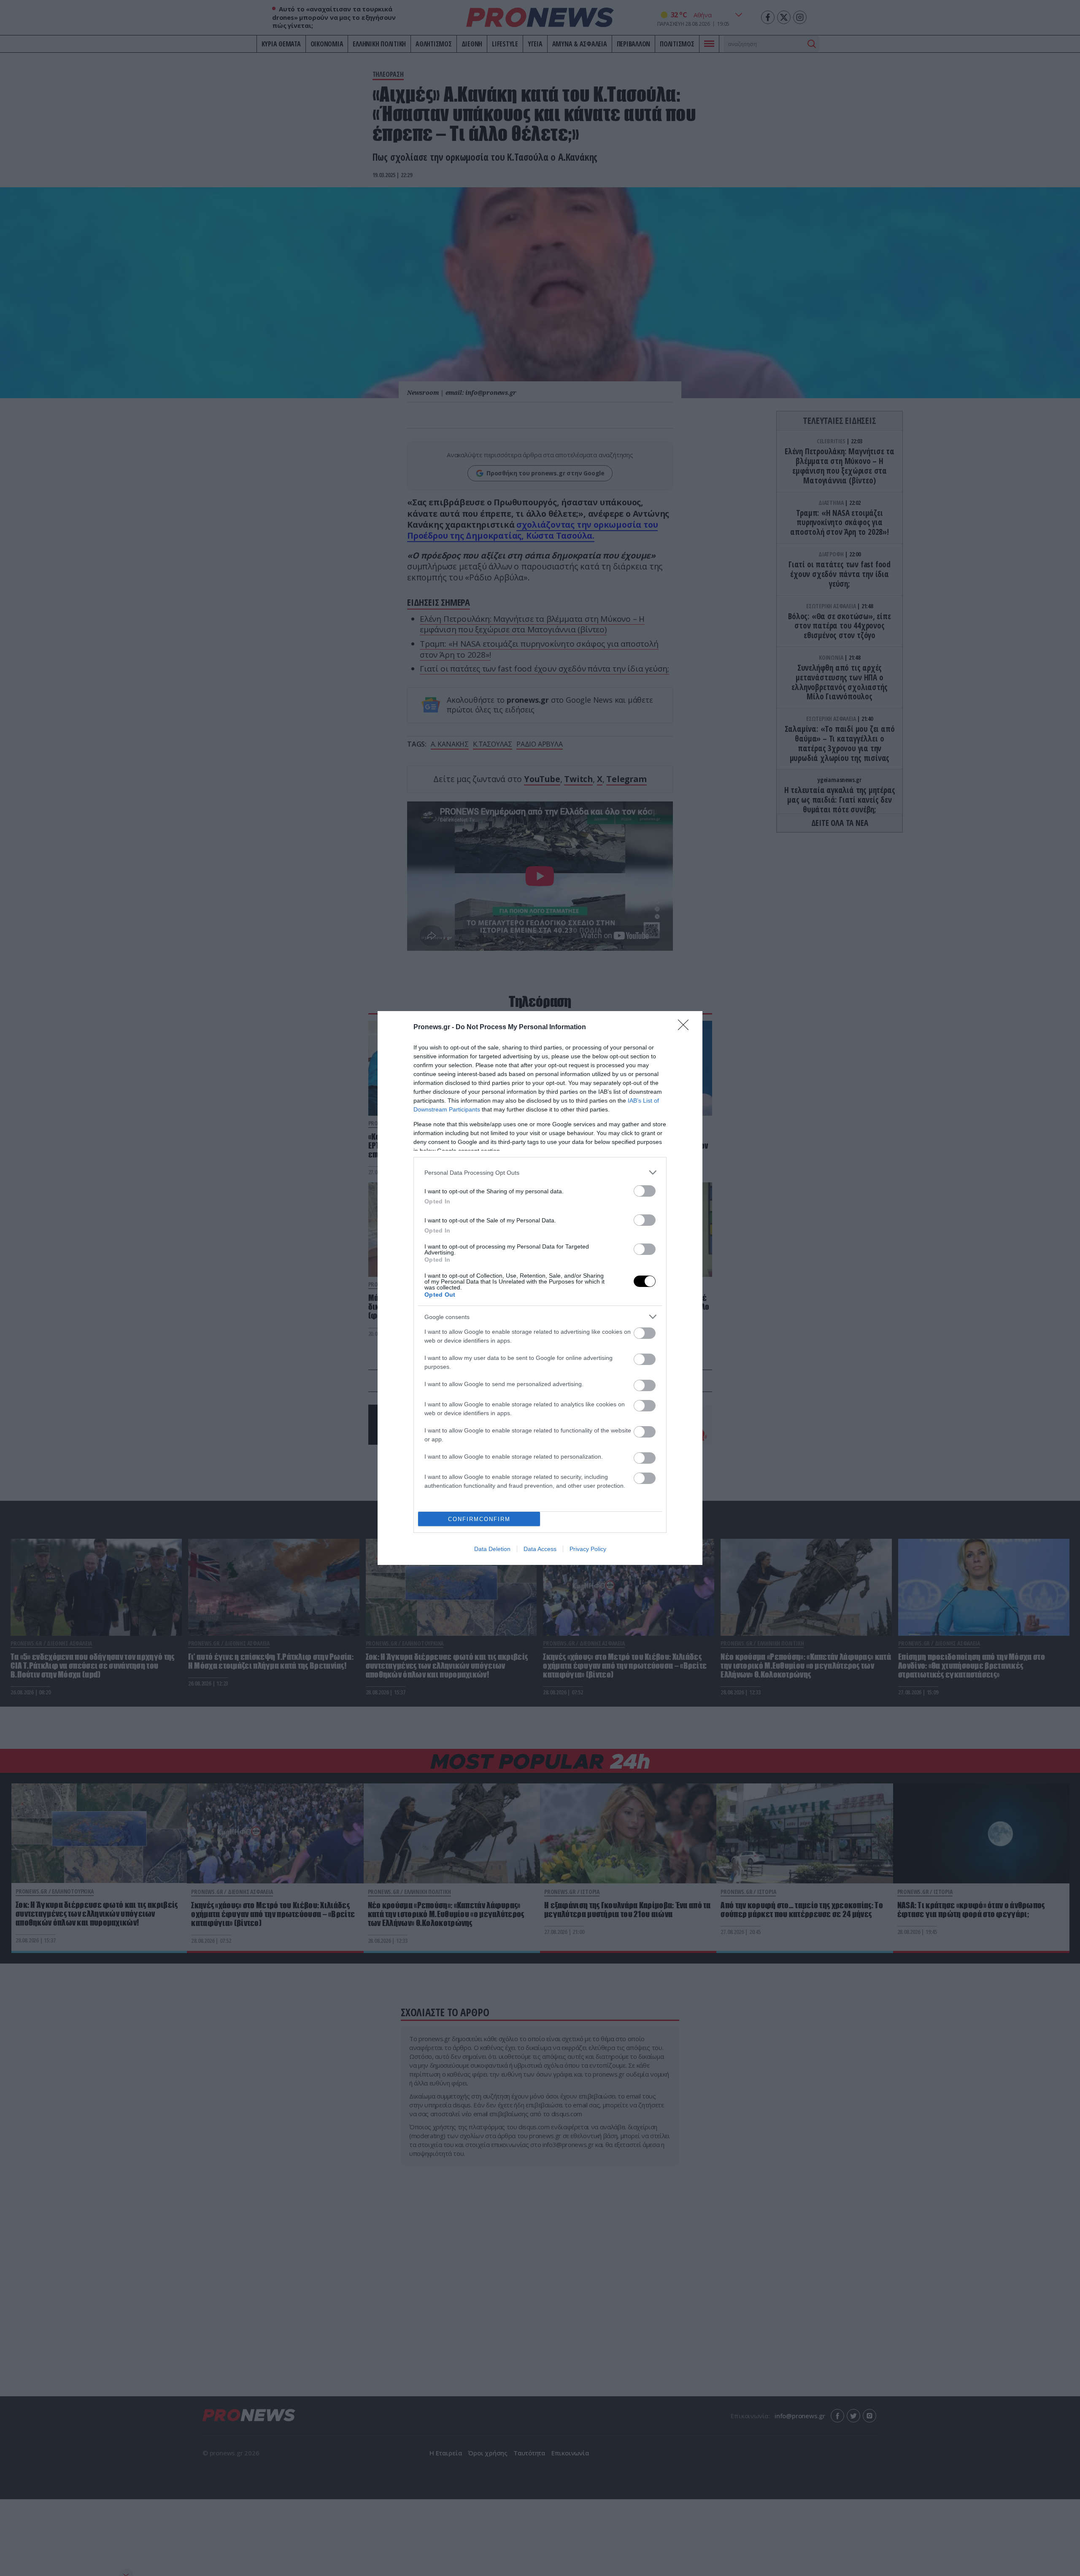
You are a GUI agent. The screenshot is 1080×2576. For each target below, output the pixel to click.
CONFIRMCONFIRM (479, 1519)
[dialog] (540, 1288)
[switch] (645, 1191)
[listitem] (540, 1172)
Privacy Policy (588, 1549)
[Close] (686, 1028)
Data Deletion (492, 1549)
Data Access (540, 1549)
